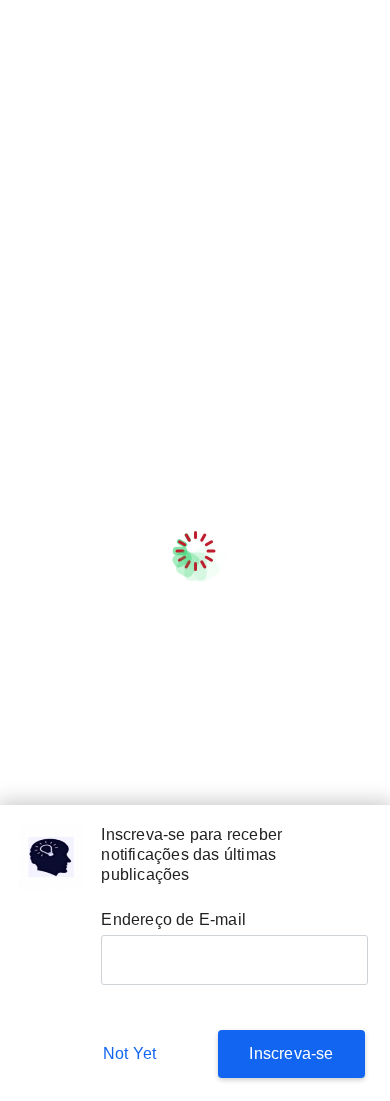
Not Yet (129, 1053)
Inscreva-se (291, 1053)
